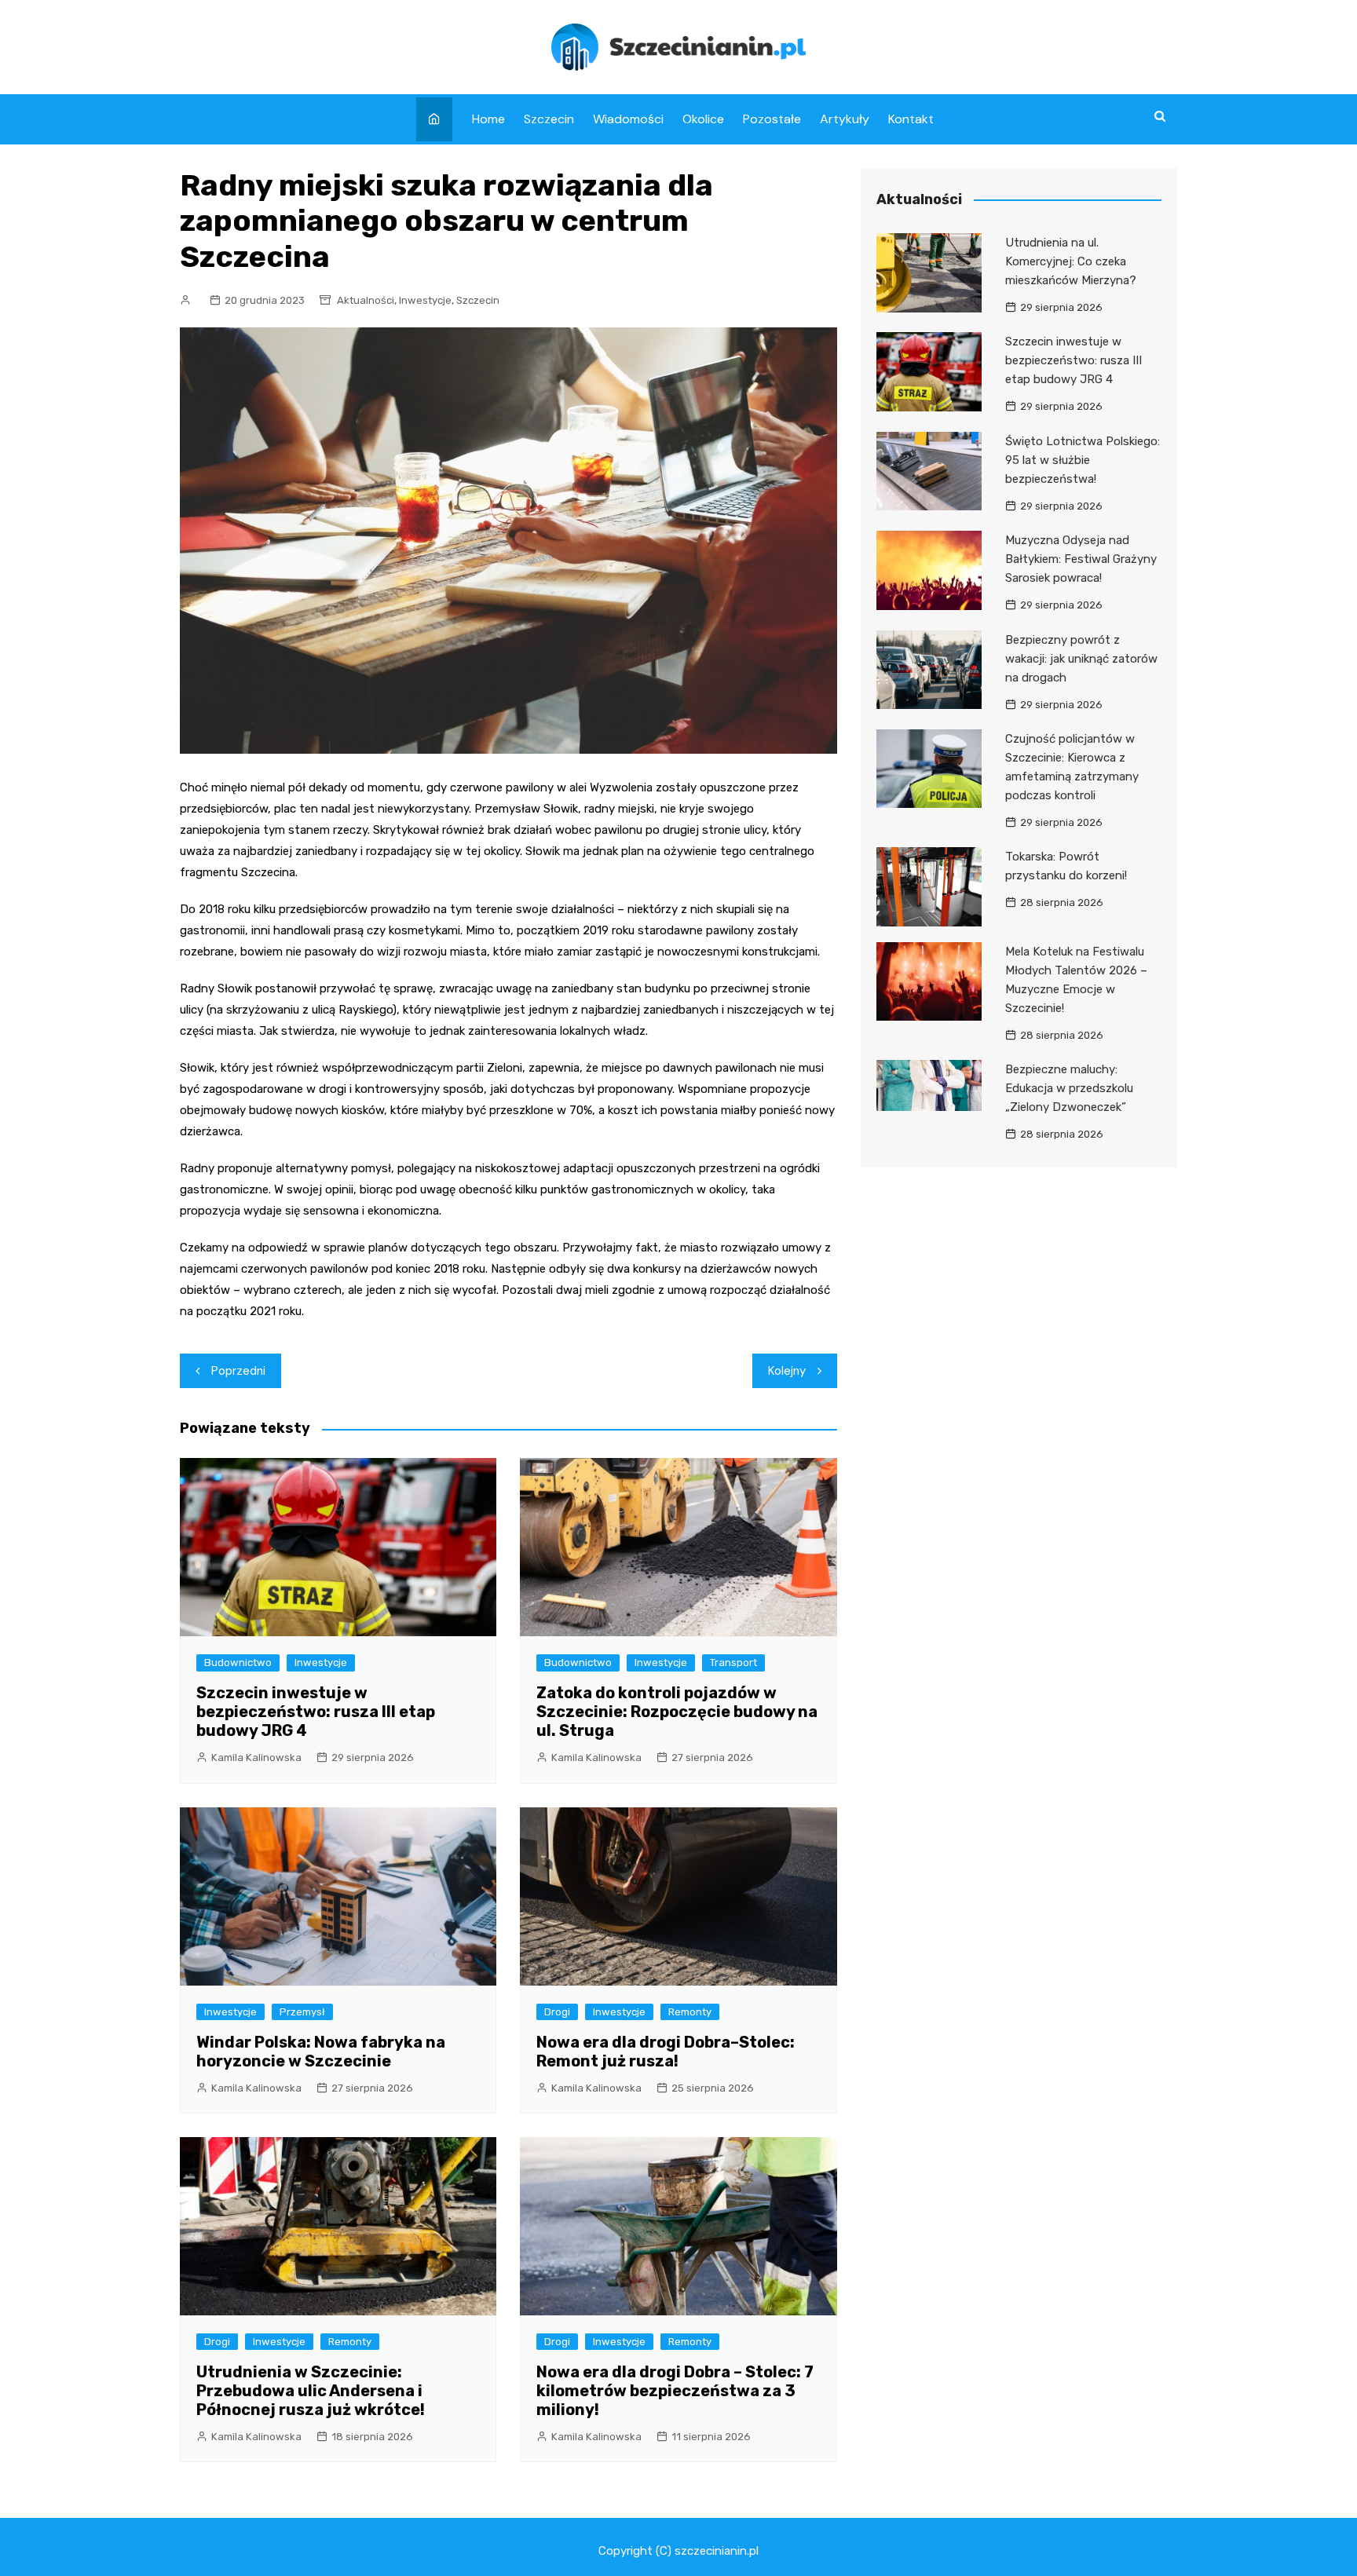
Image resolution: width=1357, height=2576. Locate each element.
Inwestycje (425, 300)
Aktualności (366, 300)
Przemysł (302, 2012)
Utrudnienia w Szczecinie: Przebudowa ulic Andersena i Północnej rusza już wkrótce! (311, 2391)
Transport (733, 1663)
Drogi (557, 2012)
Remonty (690, 2012)
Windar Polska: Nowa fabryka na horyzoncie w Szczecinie (321, 2052)
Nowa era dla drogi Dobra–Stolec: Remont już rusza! (666, 2052)
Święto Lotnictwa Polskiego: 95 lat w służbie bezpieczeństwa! (1083, 460)
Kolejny (787, 1371)
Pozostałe (772, 119)
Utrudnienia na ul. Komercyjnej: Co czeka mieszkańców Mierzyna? (1071, 261)
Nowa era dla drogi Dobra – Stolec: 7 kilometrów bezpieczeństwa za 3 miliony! (675, 2391)
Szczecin (549, 119)
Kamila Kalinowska (256, 1758)
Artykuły (845, 119)
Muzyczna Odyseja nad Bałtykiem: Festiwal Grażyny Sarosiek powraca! (1081, 559)
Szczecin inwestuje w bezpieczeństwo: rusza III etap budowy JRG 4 (316, 1712)
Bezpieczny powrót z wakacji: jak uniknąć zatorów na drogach (1081, 659)
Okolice (703, 119)
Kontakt (911, 119)
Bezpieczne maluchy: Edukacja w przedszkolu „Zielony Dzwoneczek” (1069, 1088)
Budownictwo (238, 1663)
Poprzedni (238, 1371)
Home (488, 119)
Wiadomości (628, 119)
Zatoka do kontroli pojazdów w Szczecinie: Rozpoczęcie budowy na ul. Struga (677, 1712)
